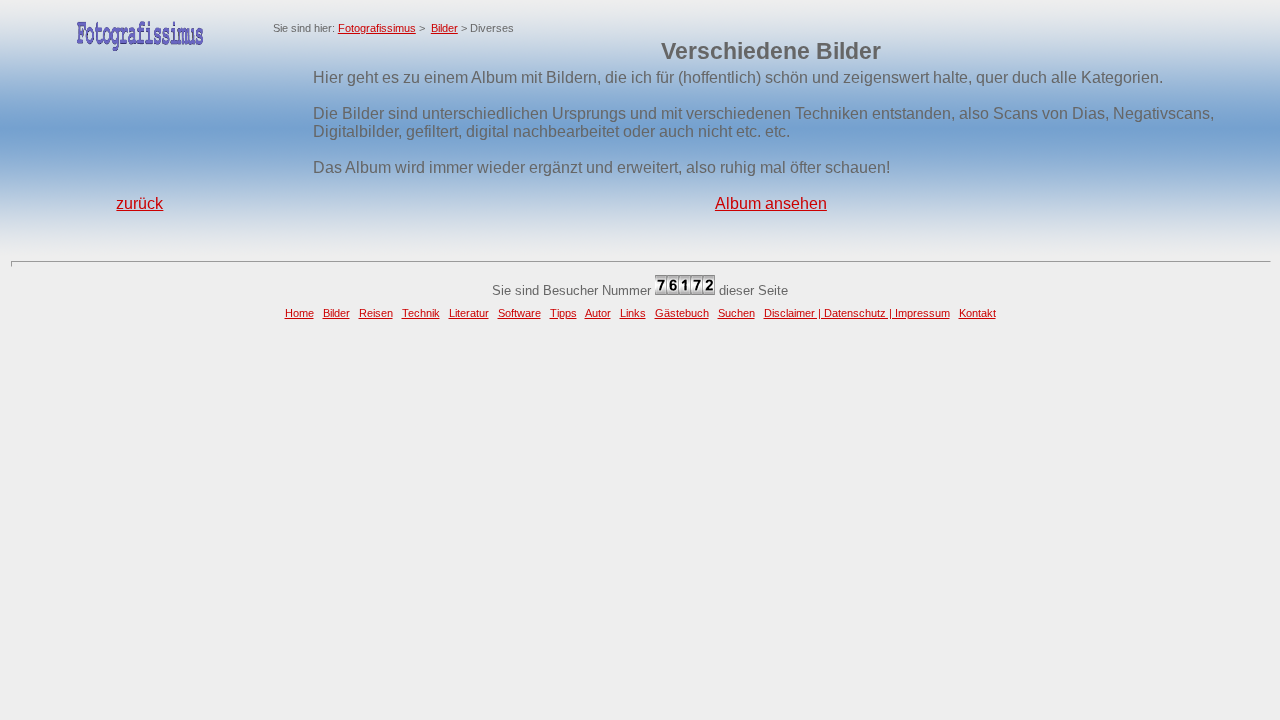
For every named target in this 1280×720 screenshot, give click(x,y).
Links (633, 313)
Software (519, 313)
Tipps (563, 313)
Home (299, 313)
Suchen (736, 313)
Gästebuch (682, 313)
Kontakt (977, 313)
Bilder (444, 28)
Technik (421, 313)
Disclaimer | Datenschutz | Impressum (857, 313)
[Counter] (685, 290)
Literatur (469, 313)
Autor (598, 313)
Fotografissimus (377, 28)
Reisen (376, 313)
